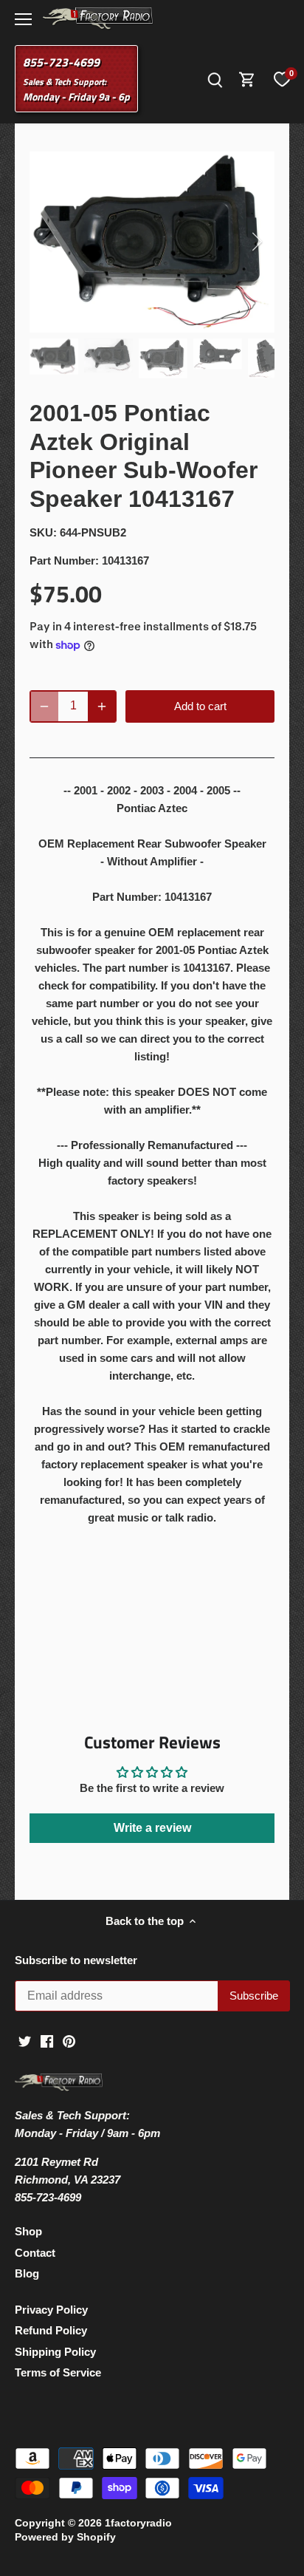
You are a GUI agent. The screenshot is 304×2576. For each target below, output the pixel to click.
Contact (35, 2253)
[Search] (215, 79)
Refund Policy (51, 2330)
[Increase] (102, 706)
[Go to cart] (247, 79)
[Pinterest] (69, 2041)
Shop (28, 2231)
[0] (282, 79)
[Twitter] (25, 2041)
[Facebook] (47, 2041)
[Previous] (48, 242)
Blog (27, 2273)
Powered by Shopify (65, 2537)
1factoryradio (138, 2523)
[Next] (256, 242)
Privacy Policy (51, 2310)
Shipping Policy (55, 2352)
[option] (152, 242)
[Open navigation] (23, 19)
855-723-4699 (61, 62)
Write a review (152, 1828)
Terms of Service (58, 2372)
